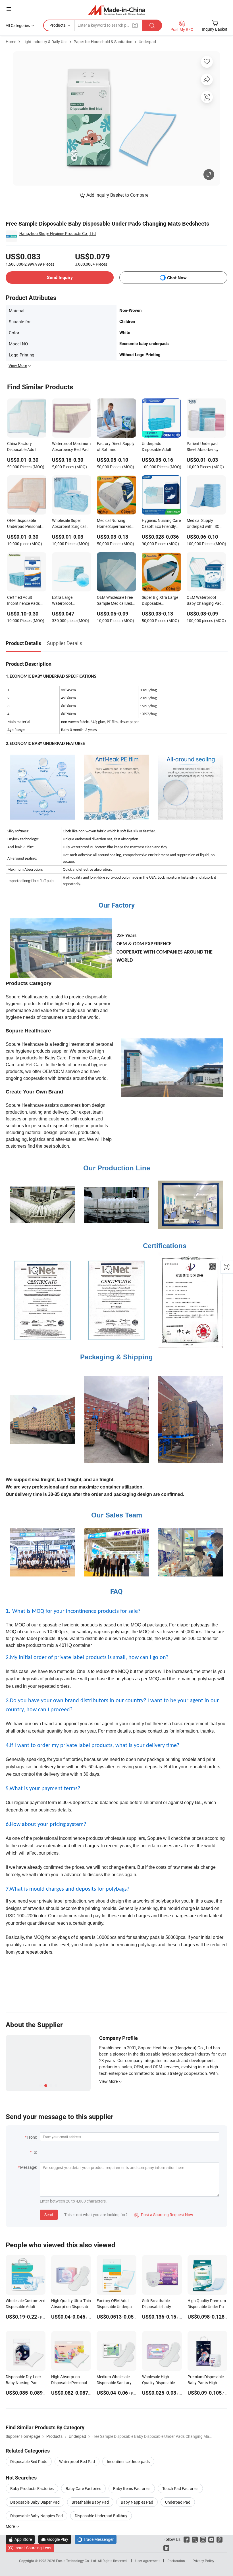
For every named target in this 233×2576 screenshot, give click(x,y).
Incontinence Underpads (128, 2461)
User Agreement (147, 2561)
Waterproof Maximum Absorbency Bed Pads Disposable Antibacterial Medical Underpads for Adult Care (71, 447)
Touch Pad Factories (180, 2488)
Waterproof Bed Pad (77, 2461)
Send (49, 2215)
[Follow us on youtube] (211, 2539)
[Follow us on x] (195, 2539)
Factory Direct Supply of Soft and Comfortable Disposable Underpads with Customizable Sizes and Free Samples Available (116, 447)
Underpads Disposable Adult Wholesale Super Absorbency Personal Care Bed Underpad (161, 447)
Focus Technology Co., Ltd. (77, 2561)
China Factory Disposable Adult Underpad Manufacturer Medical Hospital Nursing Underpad (27, 447)
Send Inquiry (60, 277)
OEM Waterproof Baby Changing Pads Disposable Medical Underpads (205, 601)
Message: (29, 2167)
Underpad (147, 42)
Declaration (176, 2561)
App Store (20, 2539)
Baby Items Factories (132, 2488)
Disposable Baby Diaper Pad (35, 2502)
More (11, 2526)
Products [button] (58, 25)
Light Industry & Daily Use (45, 42)
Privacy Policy (203, 2561)
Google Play (55, 2539)
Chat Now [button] (177, 278)
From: (32, 2137)
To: (34, 2152)
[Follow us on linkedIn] (166, 2548)
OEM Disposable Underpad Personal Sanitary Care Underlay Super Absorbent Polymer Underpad (24, 524)
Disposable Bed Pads (29, 2461)
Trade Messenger (96, 2539)
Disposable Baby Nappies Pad (37, 2516)
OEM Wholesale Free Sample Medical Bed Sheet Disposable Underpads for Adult (115, 601)
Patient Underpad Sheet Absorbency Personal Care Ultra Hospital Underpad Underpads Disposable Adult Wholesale (204, 447)
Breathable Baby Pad (90, 2502)
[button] (9, 9)
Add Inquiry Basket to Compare (117, 195)
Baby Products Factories (32, 2488)
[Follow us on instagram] (203, 2539)
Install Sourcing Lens (33, 2548)
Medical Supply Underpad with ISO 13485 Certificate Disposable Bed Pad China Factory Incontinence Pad (204, 524)
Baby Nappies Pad (137, 2502)
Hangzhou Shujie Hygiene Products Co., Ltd (58, 233)
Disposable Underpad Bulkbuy (101, 2516)
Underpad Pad (178, 2502)
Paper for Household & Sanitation (103, 42)
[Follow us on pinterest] (220, 2539)
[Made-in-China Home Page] (117, 10)
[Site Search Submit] (152, 25)
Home (11, 42)
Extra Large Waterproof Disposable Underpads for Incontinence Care (68, 601)
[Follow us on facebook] (187, 2539)
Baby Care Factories (83, 2488)
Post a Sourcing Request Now (164, 2215)
